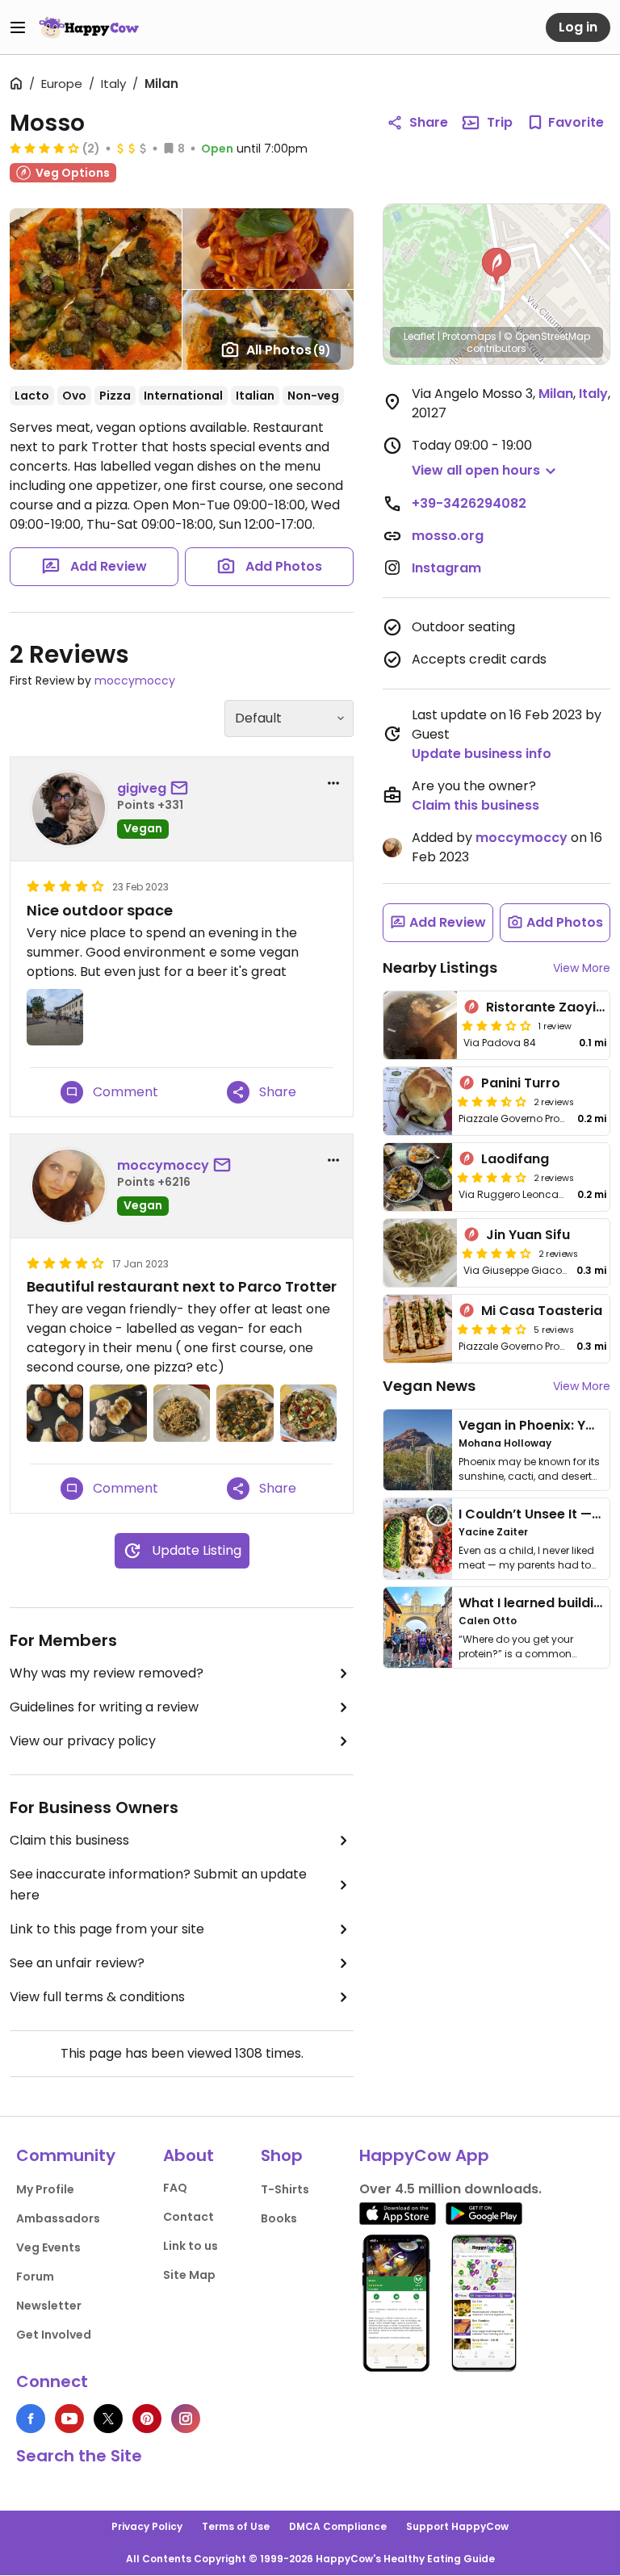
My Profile (45, 2189)
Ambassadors (58, 2218)
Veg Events (48, 2247)
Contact (189, 2217)
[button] (496, 266)
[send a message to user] (182, 789)
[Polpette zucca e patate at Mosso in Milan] (55, 1413)
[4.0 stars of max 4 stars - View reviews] (44, 148)
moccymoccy (135, 681)
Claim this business (69, 1840)
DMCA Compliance (338, 2526)
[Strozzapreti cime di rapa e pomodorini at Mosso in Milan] (182, 1413)
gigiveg (142, 788)
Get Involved (54, 2335)
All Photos (289, 350)
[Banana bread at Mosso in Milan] (118, 1413)
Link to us (191, 2246)
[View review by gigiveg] (69, 809)
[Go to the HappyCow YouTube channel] (69, 2419)
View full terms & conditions (97, 1997)
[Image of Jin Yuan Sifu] (420, 1253)
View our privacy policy (83, 1741)
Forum (35, 2277)
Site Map (189, 2275)
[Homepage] (89, 27)
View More (582, 968)
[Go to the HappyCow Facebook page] (31, 2419)
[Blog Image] (418, 1450)
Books (279, 2218)
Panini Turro (521, 1083)
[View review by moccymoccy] (69, 1186)
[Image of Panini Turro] (418, 1101)
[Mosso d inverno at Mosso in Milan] (245, 1413)
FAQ (175, 2188)
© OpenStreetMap (547, 336)
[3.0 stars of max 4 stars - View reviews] (496, 1025)
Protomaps (469, 336)
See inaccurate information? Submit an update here (158, 1885)
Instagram (446, 568)
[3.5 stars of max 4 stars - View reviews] (492, 1101)
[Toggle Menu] (18, 27)
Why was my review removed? (107, 1673)
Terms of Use (236, 2526)
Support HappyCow (457, 2526)
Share (429, 122)
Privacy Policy (147, 2526)
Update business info (482, 754)
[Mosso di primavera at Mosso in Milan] (308, 1413)
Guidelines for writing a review (104, 1707)
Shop (282, 2155)
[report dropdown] (333, 783)
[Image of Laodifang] (418, 1177)
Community (66, 2155)
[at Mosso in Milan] (55, 1017)
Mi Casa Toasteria (542, 1311)
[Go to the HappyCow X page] (108, 2419)
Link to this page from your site (107, 1929)
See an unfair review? (77, 1963)
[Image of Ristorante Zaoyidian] (420, 1025)
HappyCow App (424, 2155)
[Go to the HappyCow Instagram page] (186, 2419)
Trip (500, 122)
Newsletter (49, 2306)
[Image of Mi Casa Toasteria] (418, 1329)
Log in (578, 27)
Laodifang (515, 1159)
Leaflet (419, 336)
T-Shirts (285, 2189)
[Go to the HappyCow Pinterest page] (147, 2419)
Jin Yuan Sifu (528, 1235)
